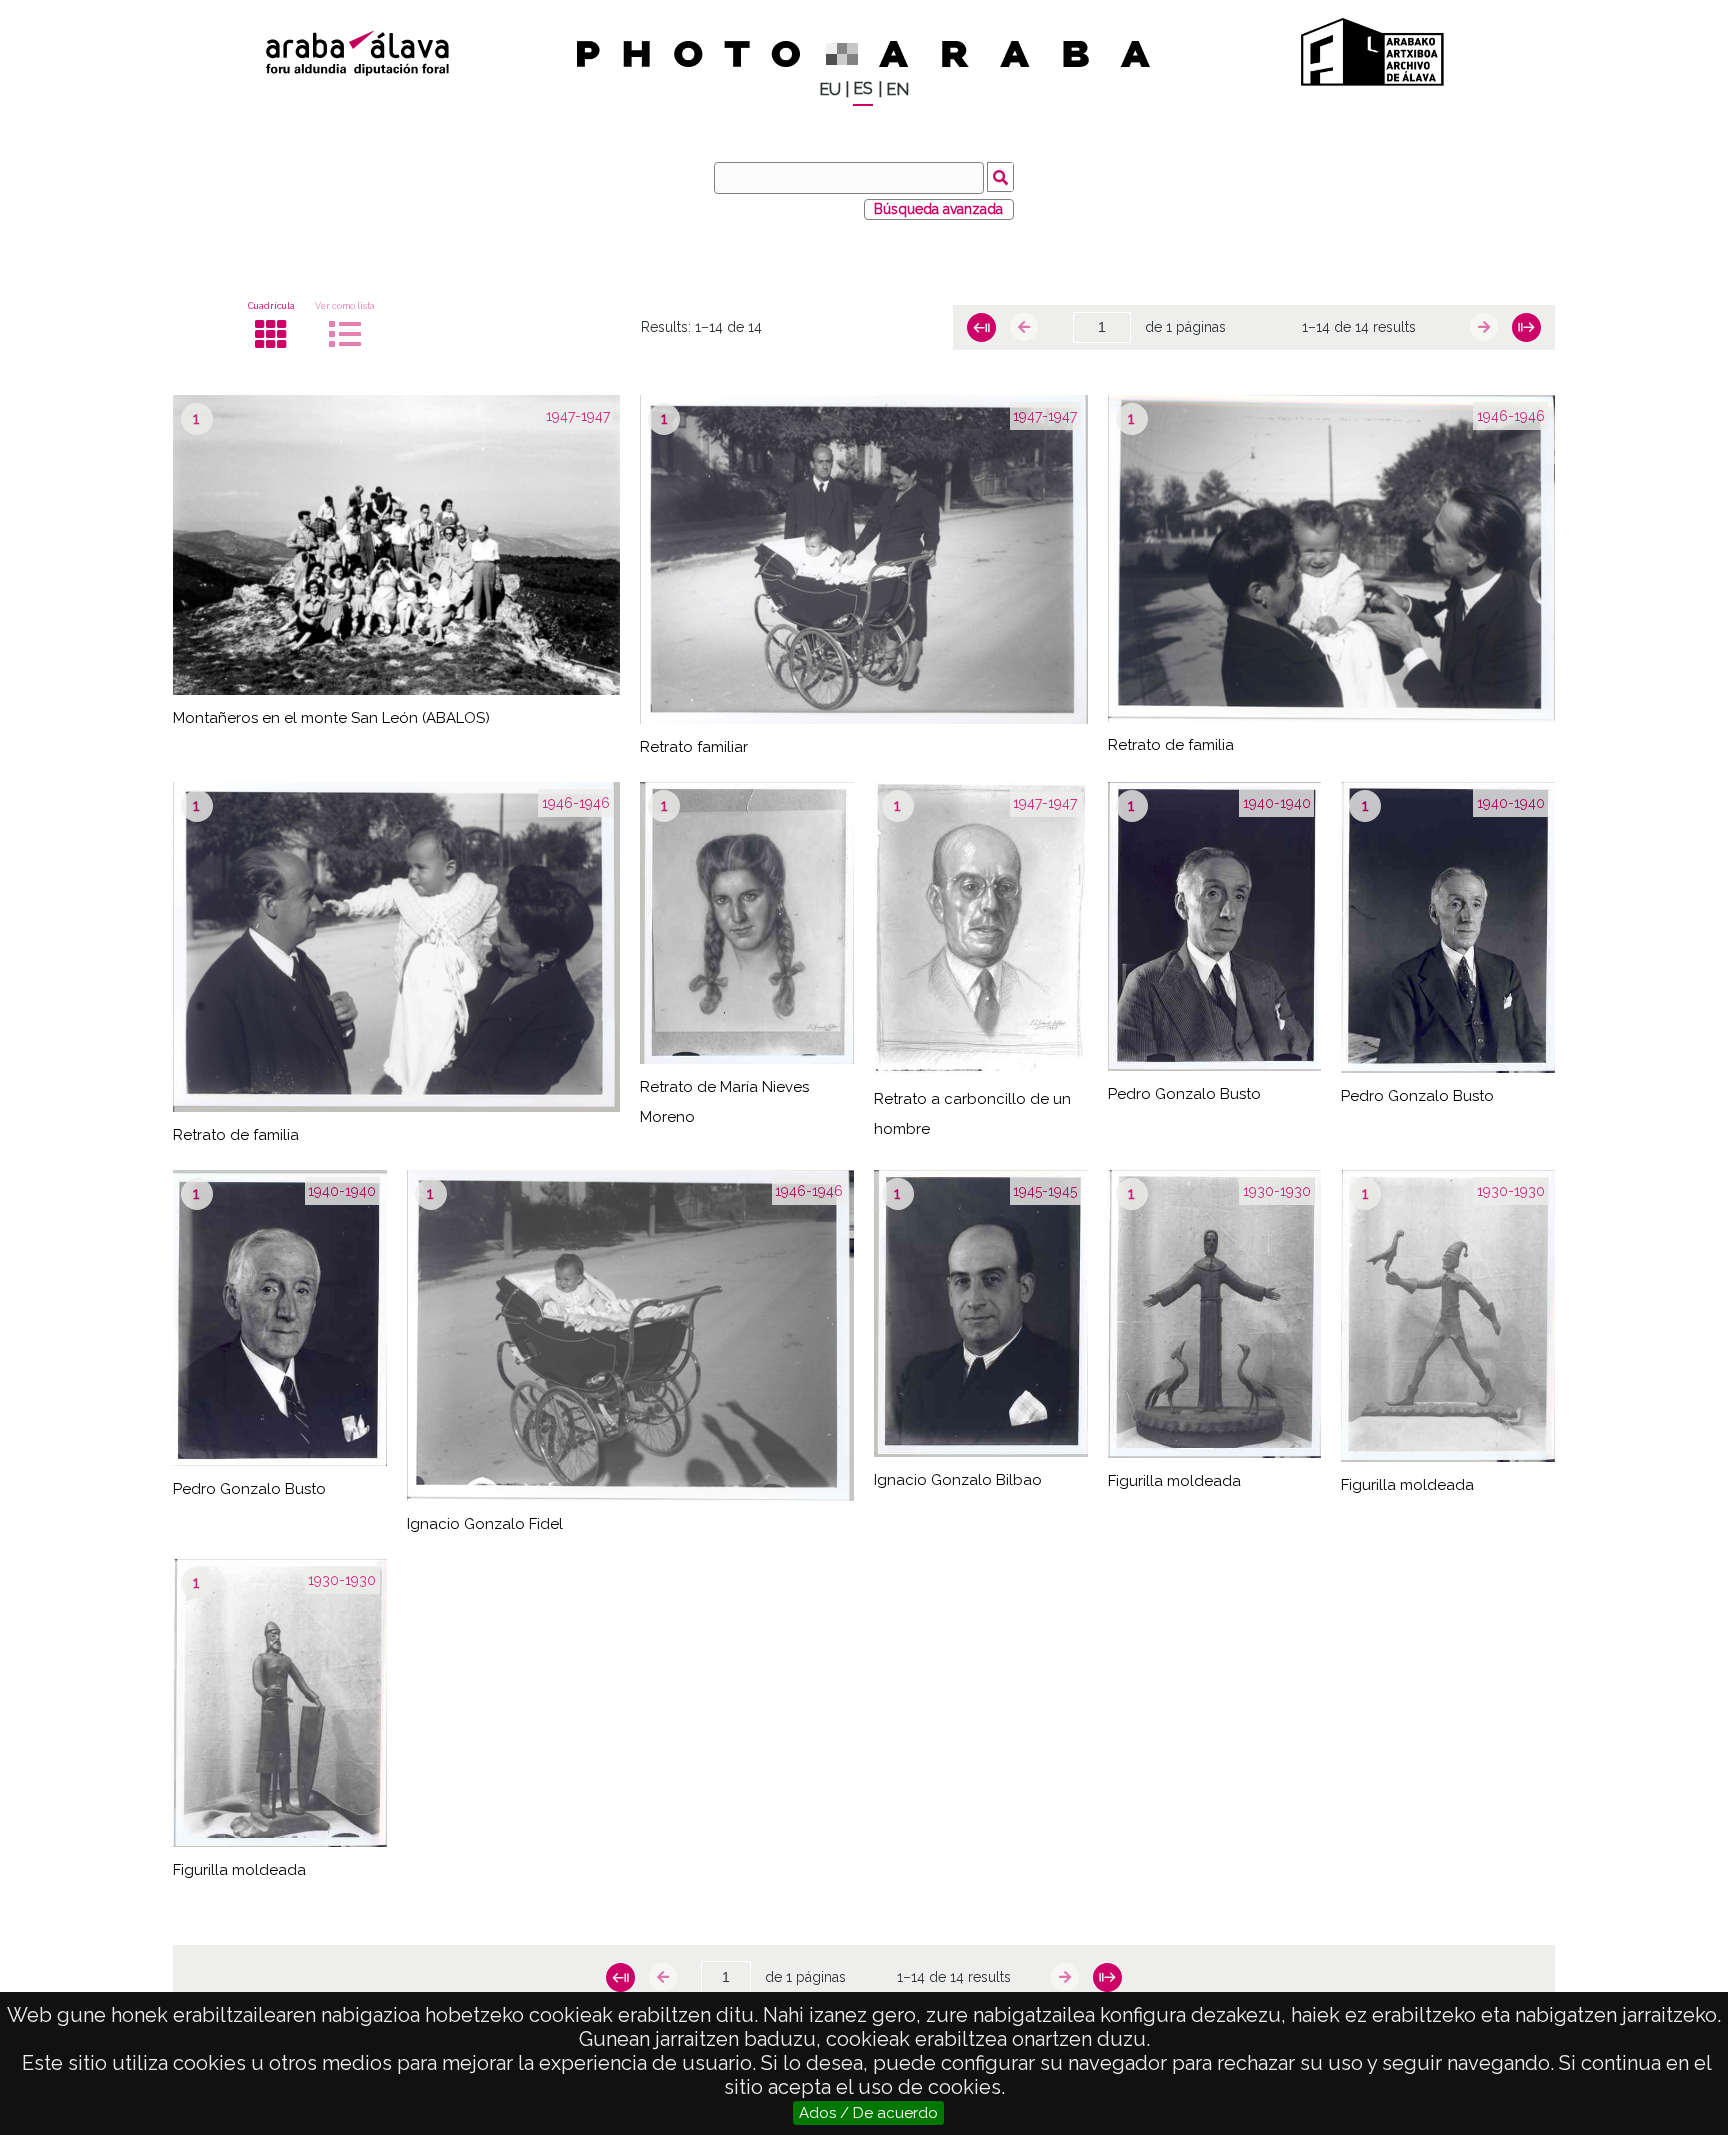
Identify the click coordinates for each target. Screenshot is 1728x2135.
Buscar (1000, 177)
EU (830, 89)
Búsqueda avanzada (938, 209)
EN (897, 89)
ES (863, 88)
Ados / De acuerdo (868, 2113)
